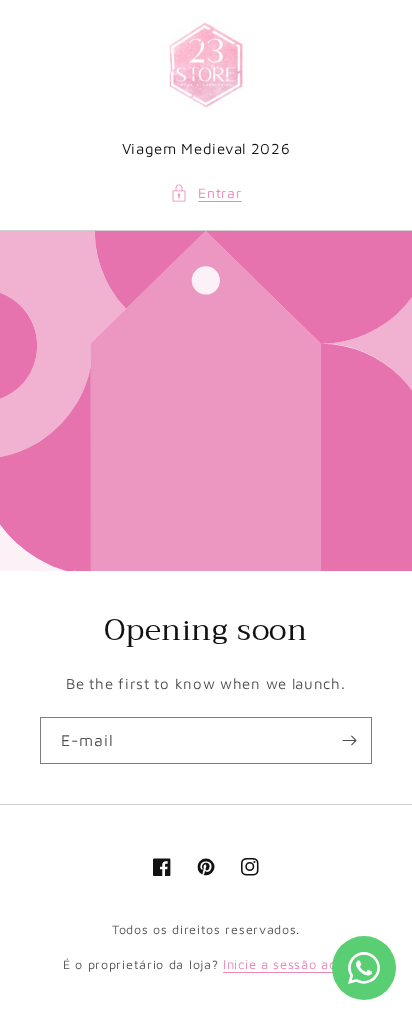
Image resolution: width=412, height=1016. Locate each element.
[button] (205, 192)
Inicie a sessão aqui (286, 964)
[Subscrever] (349, 740)
